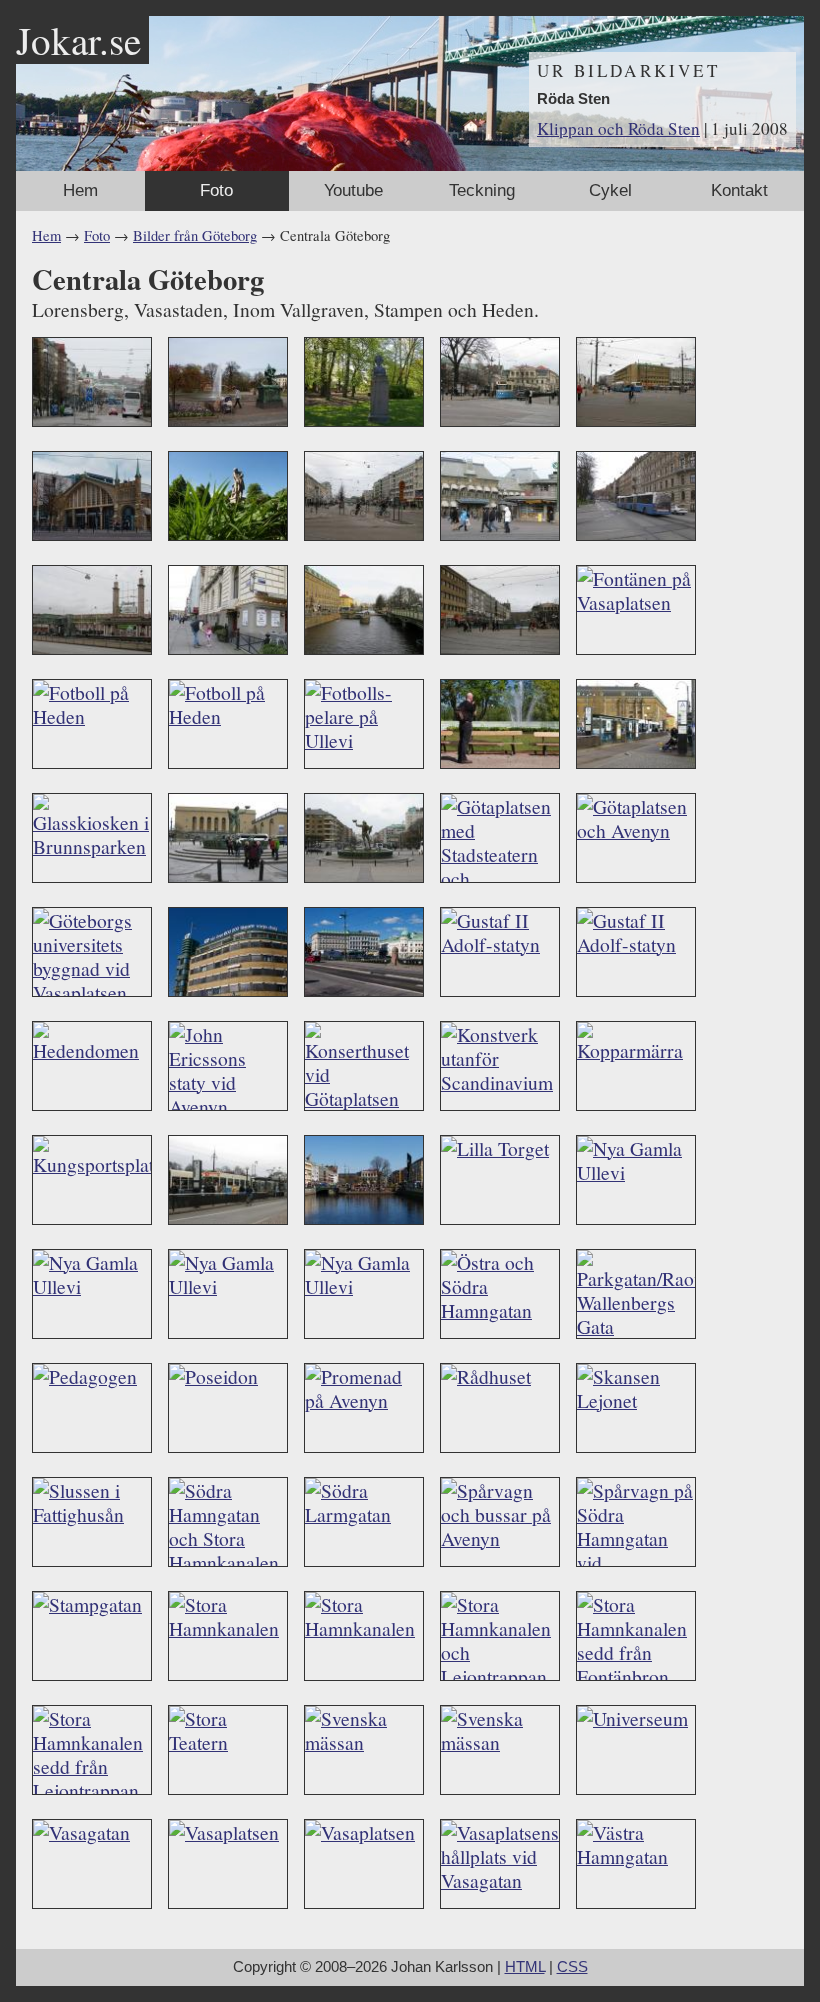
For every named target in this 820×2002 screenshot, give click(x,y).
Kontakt (739, 190)
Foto (216, 190)
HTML (525, 1967)
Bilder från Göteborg (195, 235)
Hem (80, 190)
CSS (572, 1967)
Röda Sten (573, 99)
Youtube (353, 190)
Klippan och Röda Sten (618, 128)
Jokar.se (78, 40)
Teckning (482, 190)
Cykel (610, 190)
